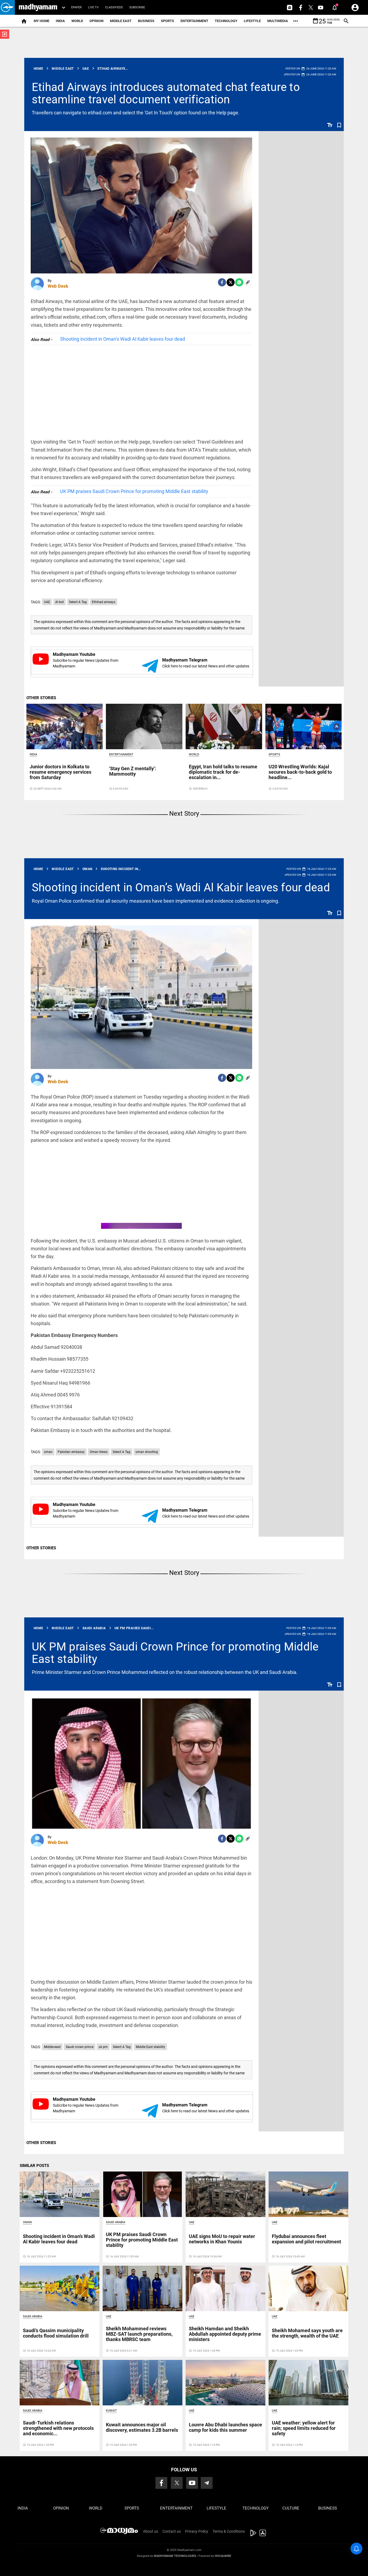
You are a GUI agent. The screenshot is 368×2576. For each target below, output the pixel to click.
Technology (226, 21)
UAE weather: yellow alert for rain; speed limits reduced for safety (304, 2428)
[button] (7, 7)
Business (146, 21)
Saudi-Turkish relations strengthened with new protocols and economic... (58, 2428)
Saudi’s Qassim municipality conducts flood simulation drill (56, 2333)
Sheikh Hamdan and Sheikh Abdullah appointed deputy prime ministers (225, 2334)
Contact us (172, 2531)
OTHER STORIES (41, 698)
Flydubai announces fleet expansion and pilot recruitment (306, 2239)
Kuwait (111, 2411)
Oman (27, 2222)
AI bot (60, 602)
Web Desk (58, 286)
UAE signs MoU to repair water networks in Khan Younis (222, 2239)
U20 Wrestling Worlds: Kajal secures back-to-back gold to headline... (300, 772)
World (77, 21)
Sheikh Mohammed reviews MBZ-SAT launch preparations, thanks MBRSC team (139, 2334)
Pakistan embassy (71, 1452)
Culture (291, 2508)
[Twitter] (231, 282)
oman (48, 1452)
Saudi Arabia (116, 2222)
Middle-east (52, 2047)
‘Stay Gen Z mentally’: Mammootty (133, 771)
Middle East (121, 21)
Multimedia (278, 21)
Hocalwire (223, 2556)
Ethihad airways (104, 602)
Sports (167, 21)
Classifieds (114, 7)
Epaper (76, 7)
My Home (41, 21)
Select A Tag (78, 602)
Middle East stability (150, 2047)
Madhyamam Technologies (175, 2556)
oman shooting (147, 1452)
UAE (47, 602)
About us (151, 2531)
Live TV (93, 7)
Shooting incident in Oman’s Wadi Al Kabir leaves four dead (123, 339)
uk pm (103, 2047)
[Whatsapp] (239, 282)
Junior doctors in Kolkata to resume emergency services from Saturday (60, 772)
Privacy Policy (197, 2531)
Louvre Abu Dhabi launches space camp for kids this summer (225, 2427)
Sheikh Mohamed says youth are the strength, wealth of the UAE (307, 2333)
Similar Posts (34, 2166)
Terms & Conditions (229, 2531)
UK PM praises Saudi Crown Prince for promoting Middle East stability (134, 491)
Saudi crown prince (80, 2047)
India (60, 21)
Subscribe (137, 7)
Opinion (96, 21)
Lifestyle (252, 21)
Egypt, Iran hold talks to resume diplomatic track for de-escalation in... (223, 772)
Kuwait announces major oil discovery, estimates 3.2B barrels (142, 2427)
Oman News (99, 1452)
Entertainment (194, 21)
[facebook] (222, 282)
